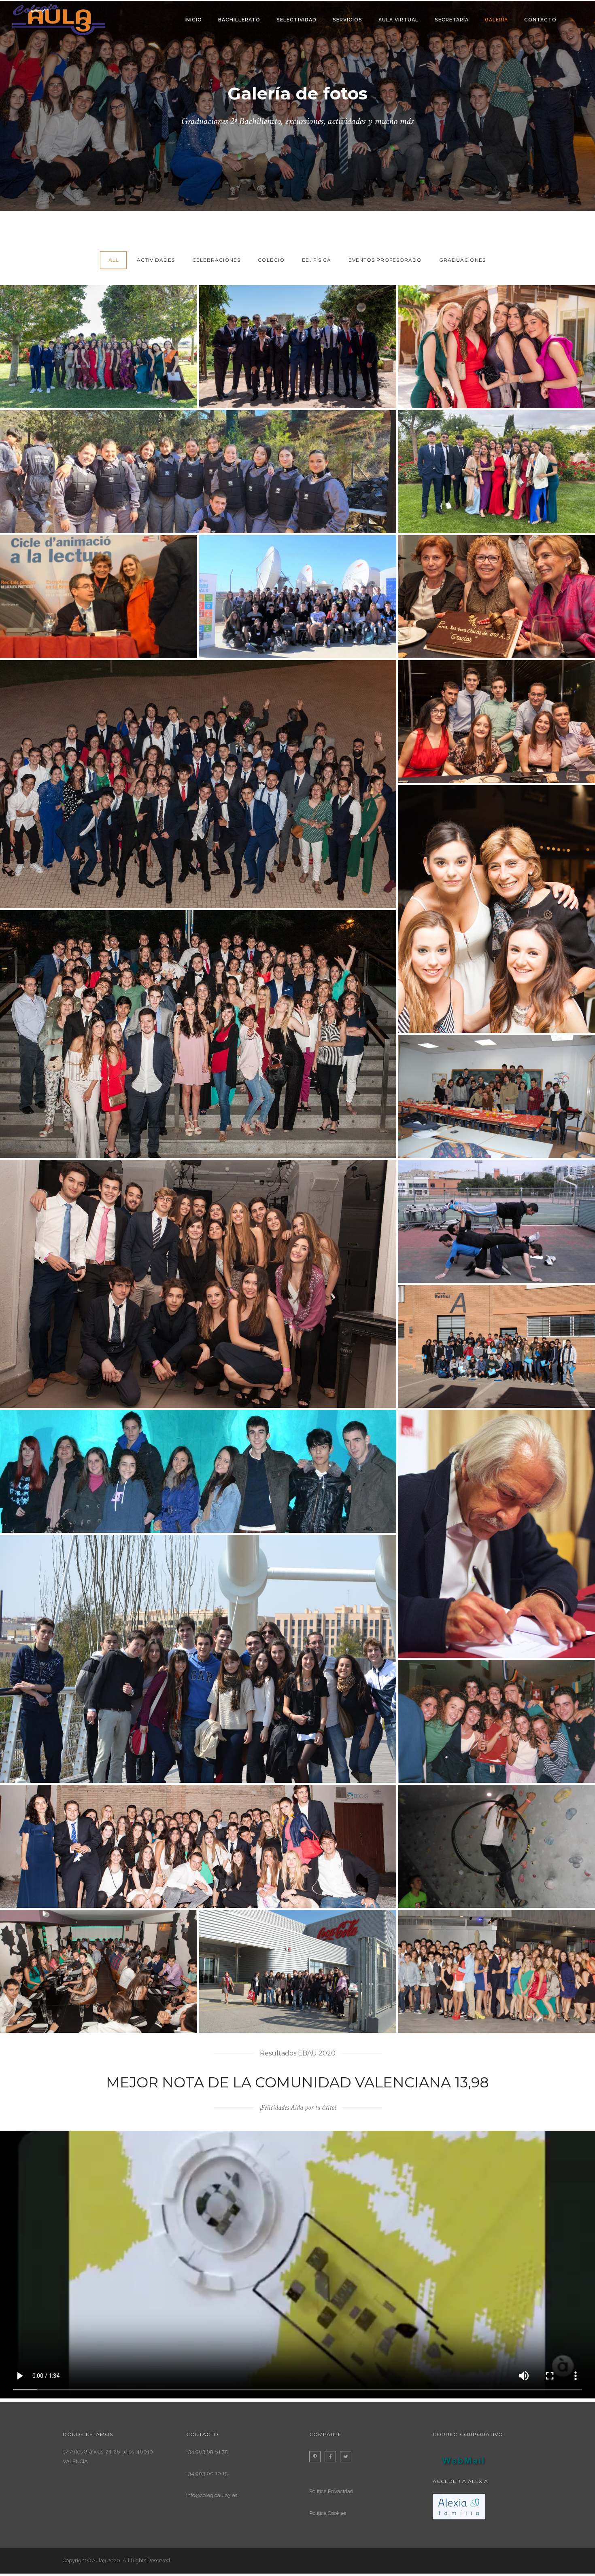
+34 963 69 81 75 (207, 2452)
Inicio (193, 20)
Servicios (347, 20)
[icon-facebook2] (332, 2457)
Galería (496, 20)
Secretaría (452, 20)
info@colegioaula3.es (212, 2495)
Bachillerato (239, 20)
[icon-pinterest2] (317, 2457)
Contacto (540, 20)
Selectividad (296, 20)
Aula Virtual (398, 20)
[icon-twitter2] (348, 2457)
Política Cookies (328, 2513)
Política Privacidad (331, 2491)
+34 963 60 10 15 (207, 2473)
